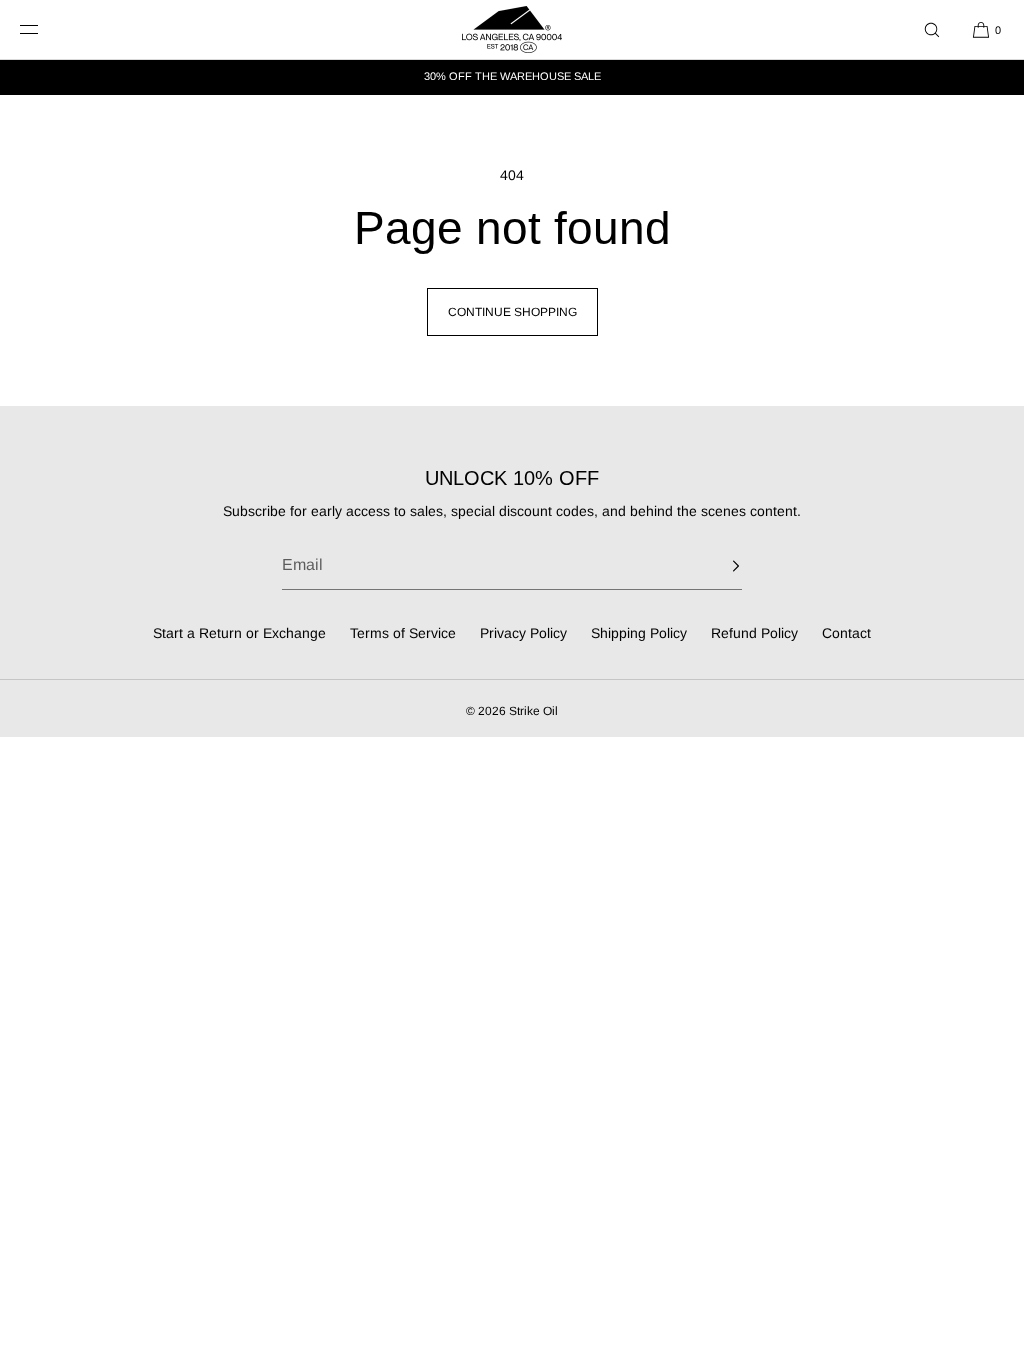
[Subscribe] (717, 566)
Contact (846, 633)
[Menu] (44, 29)
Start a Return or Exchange (239, 633)
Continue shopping (512, 312)
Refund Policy (754, 633)
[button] (932, 29)
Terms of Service (403, 633)
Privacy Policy (523, 633)
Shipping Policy (639, 633)
